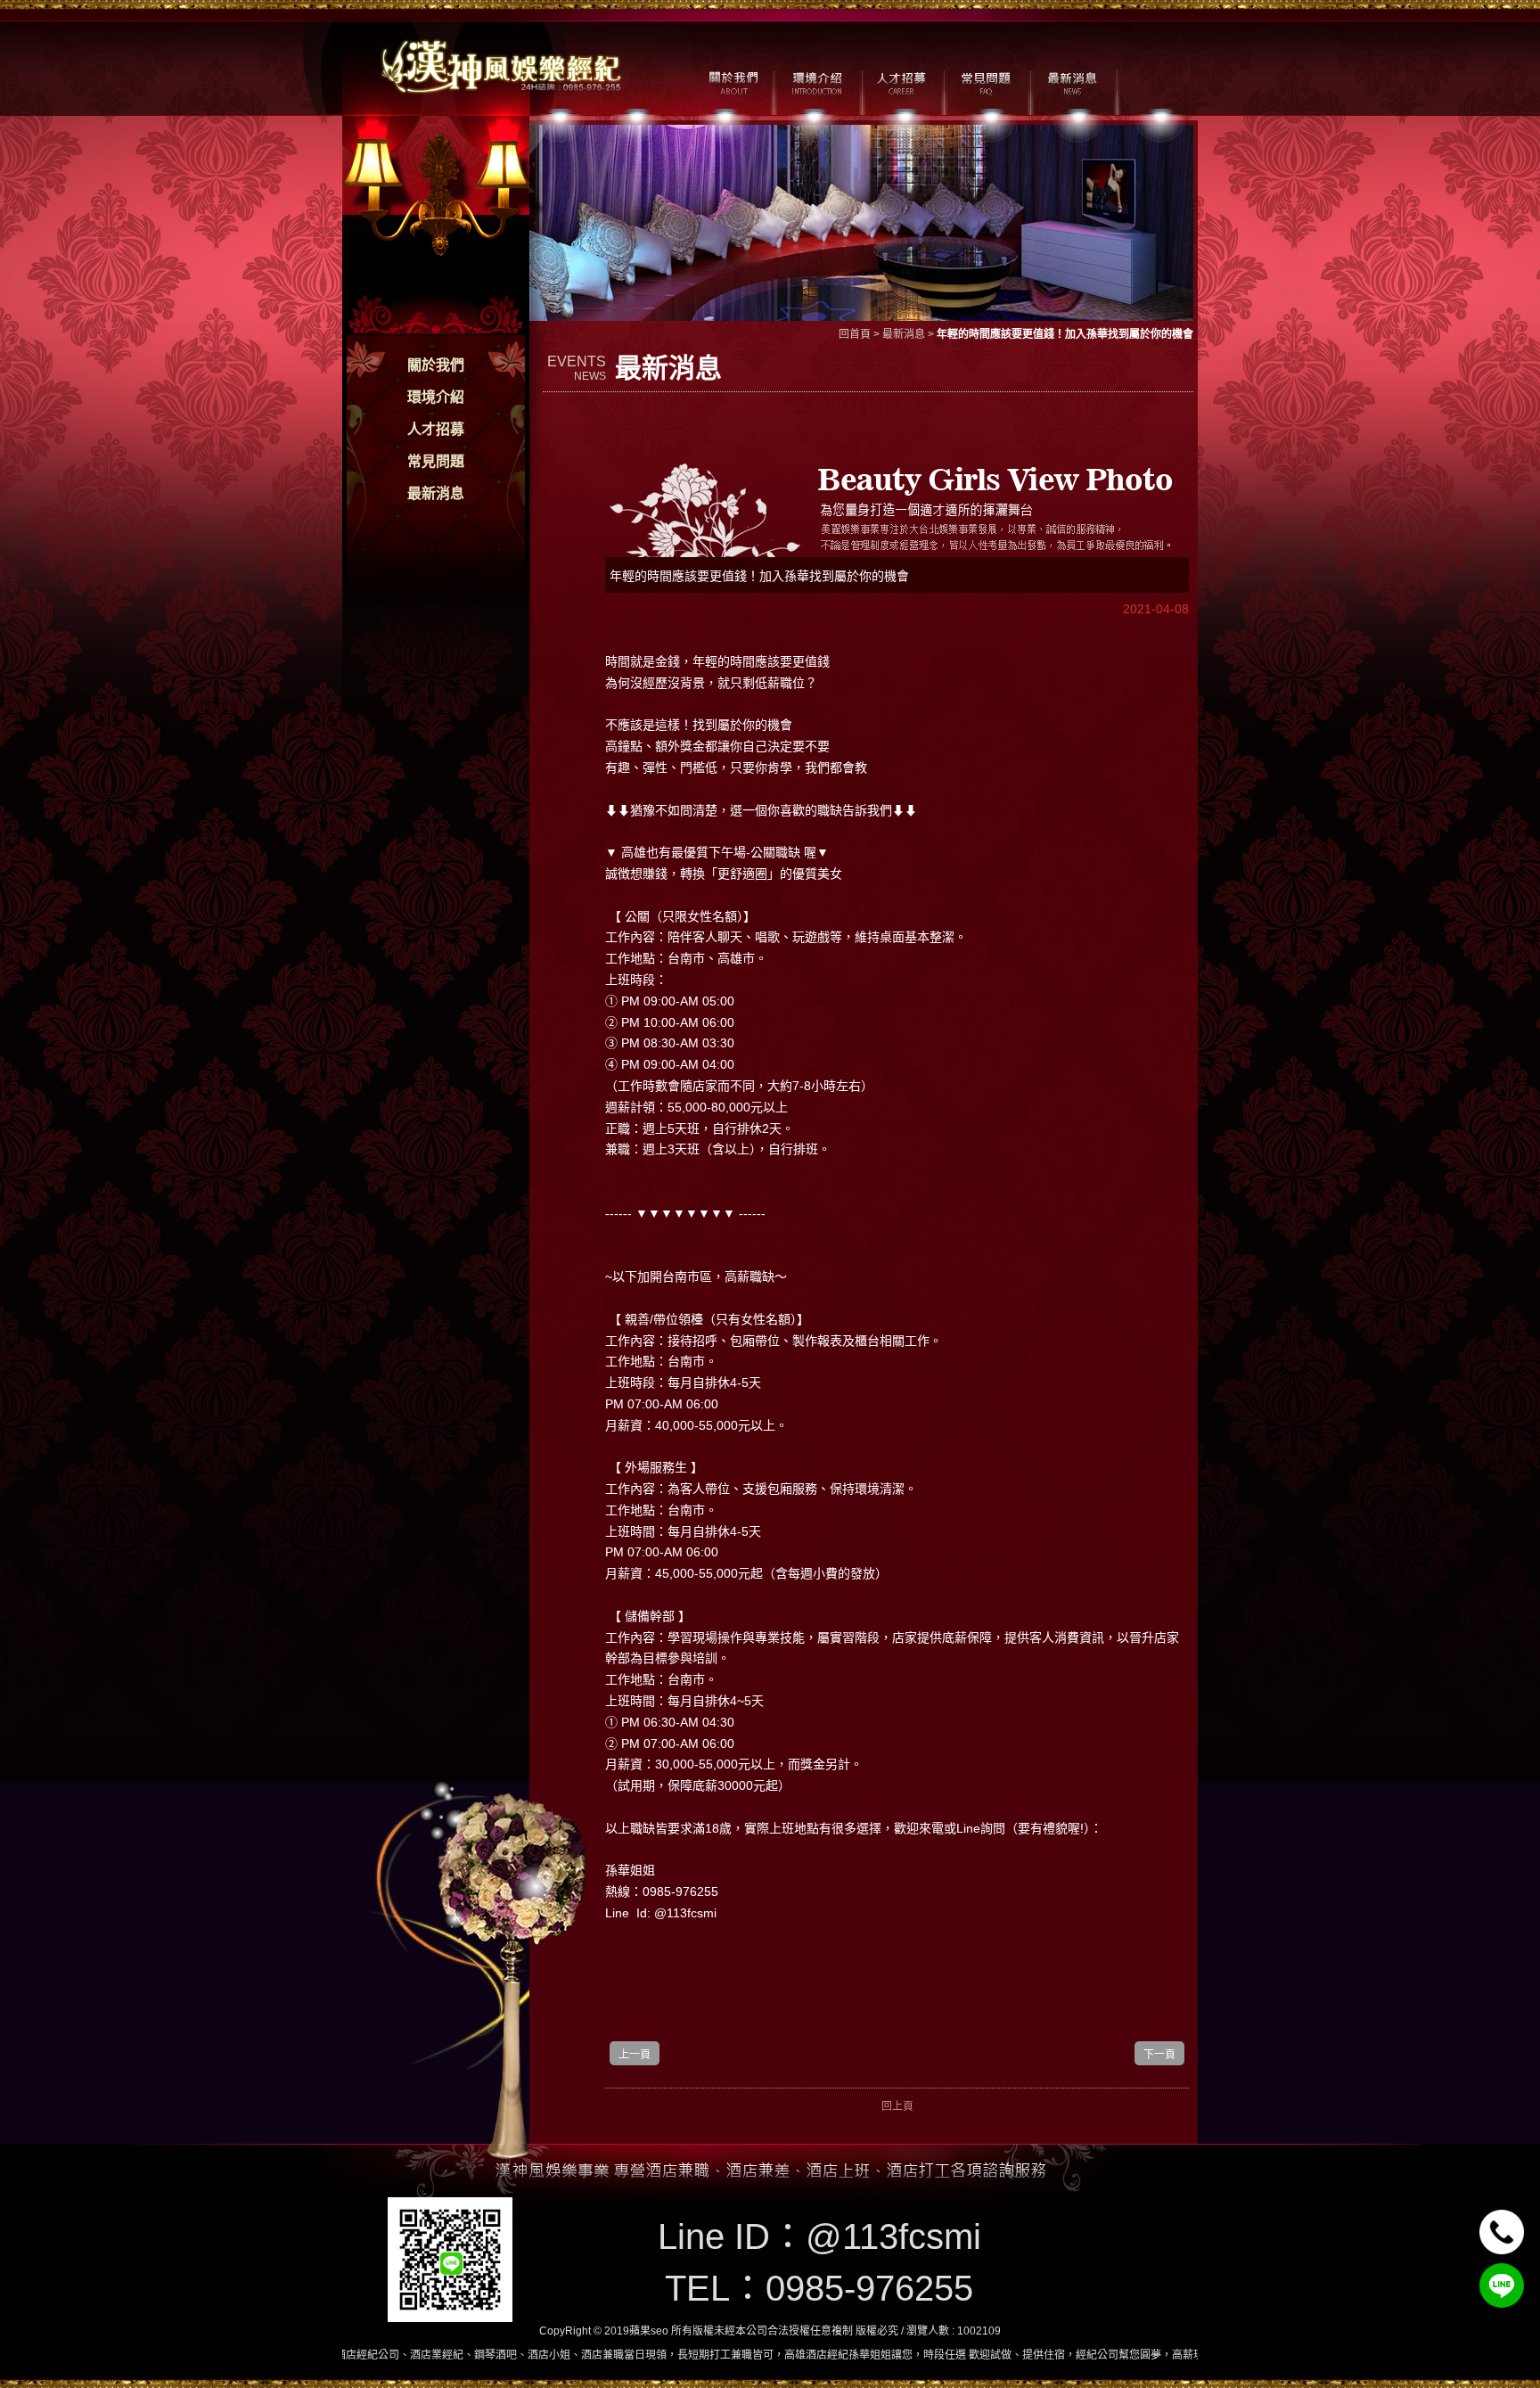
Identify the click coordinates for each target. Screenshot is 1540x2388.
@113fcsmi (893, 2236)
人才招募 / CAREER (901, 81)
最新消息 (436, 493)
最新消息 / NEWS (1071, 81)
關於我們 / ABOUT (732, 81)
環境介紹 (436, 397)
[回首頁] (503, 65)
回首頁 (855, 334)
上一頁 (635, 2055)
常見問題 (436, 461)
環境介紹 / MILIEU (817, 81)
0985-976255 (869, 2288)
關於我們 (436, 365)
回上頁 (897, 2106)
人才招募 (436, 429)
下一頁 (1159, 2055)
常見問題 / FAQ (986, 81)
